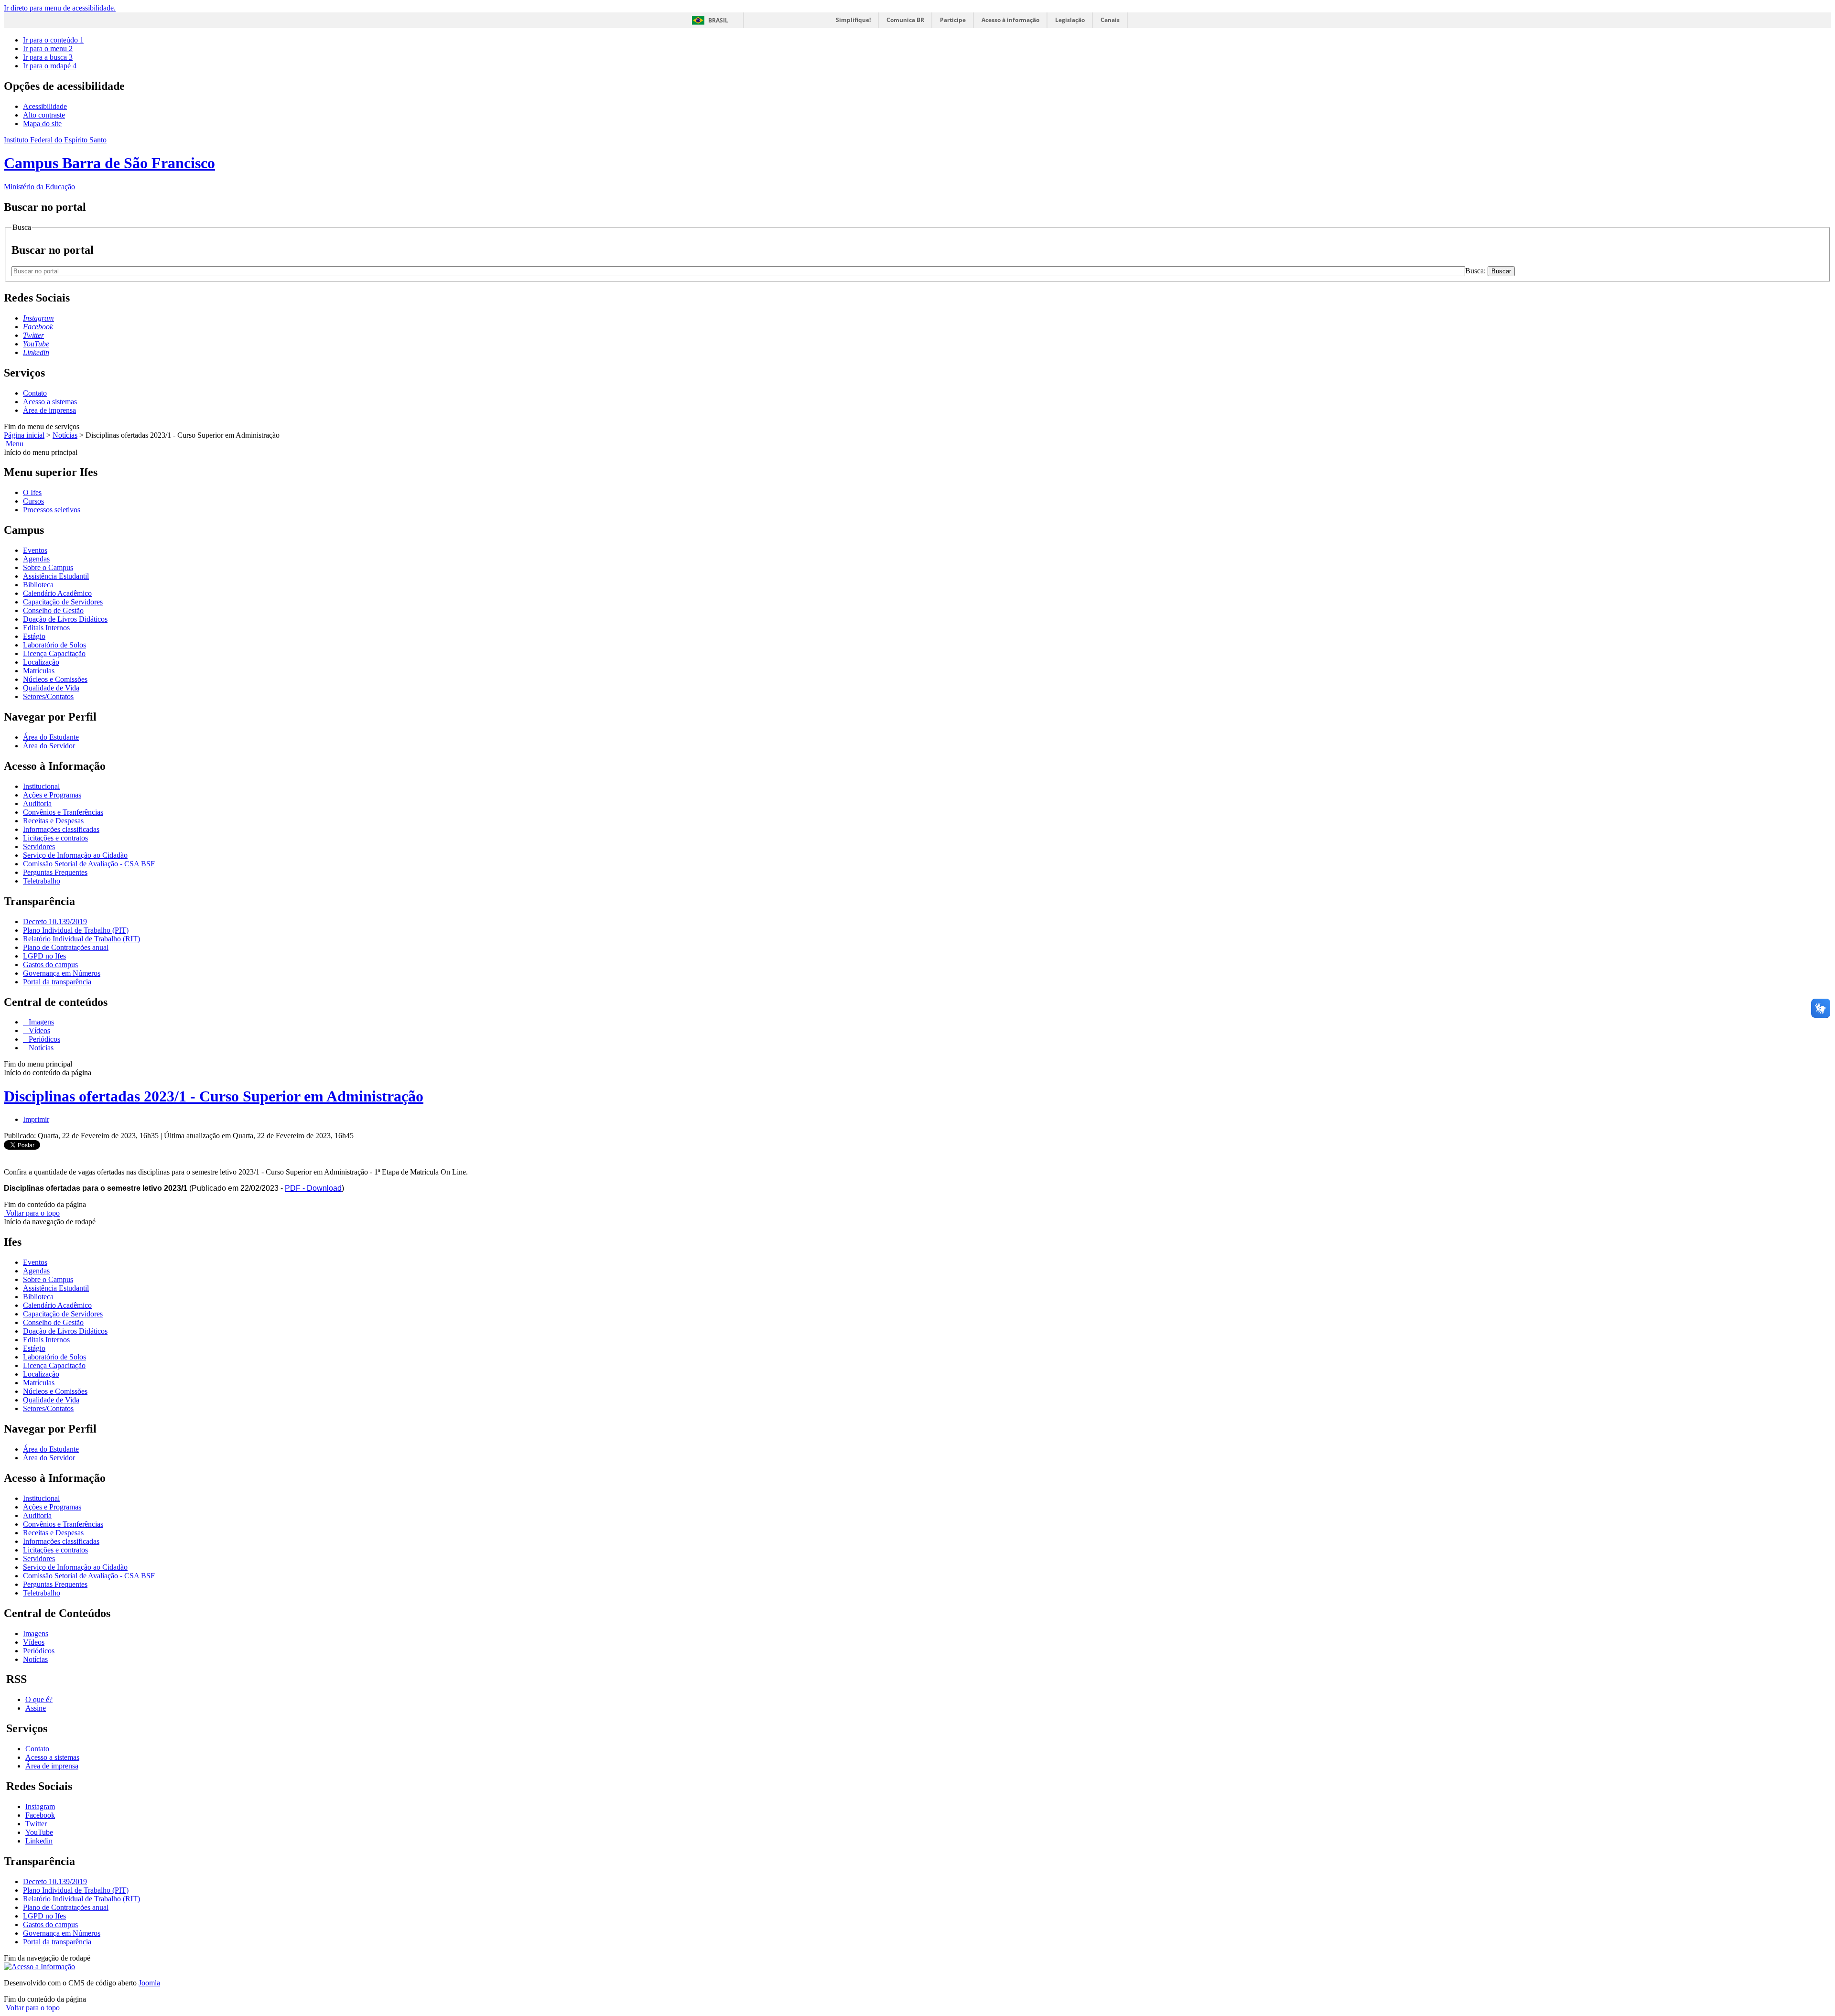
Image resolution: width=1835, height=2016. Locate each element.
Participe (953, 20)
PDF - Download (313, 1188)
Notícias (65, 435)
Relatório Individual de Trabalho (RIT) (81, 939)
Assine (36, 1708)
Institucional (41, 786)
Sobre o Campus (48, 567)
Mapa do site (42, 124)
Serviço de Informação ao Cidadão (75, 855)
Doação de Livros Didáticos (65, 619)
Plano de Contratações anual (66, 947)
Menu (14, 444)
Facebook (40, 1815)
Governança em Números (62, 973)
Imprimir (36, 1119)
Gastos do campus (50, 965)
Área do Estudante (51, 737)
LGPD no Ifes (44, 956)
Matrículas (39, 671)
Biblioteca (38, 585)
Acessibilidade (45, 106)
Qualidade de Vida (51, 688)
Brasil (718, 20)
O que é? (39, 1699)
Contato (35, 393)
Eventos (35, 550)
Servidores (39, 846)
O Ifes (32, 492)
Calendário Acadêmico (57, 593)
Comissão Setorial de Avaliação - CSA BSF (89, 864)
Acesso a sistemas (50, 402)
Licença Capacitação (54, 653)
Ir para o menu (48, 49)
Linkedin (39, 1841)
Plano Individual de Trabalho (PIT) (76, 930)
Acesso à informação (1010, 20)
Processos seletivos (52, 510)
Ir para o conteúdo (53, 40)
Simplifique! (853, 20)
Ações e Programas (52, 795)
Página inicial (24, 435)
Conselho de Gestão (53, 610)
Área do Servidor (49, 746)
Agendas (36, 559)
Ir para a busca (48, 57)
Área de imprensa (49, 410)
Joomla (149, 1983)
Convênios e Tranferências (63, 812)
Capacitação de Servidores (63, 602)
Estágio (34, 636)
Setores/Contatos (48, 696)
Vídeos (38, 1030)
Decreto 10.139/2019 (55, 922)
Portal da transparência (57, 982)
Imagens (40, 1022)
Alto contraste (44, 115)
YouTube (39, 1832)
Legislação (1070, 20)
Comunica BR (905, 20)
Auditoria (37, 803)
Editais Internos (46, 628)
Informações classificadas (61, 829)
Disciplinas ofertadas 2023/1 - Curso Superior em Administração (214, 1096)
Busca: (1476, 271)
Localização (41, 662)
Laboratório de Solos (54, 645)
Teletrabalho (42, 881)
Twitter (36, 1824)
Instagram (40, 1806)
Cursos (33, 501)
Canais (1110, 20)
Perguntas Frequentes (55, 872)
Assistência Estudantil (56, 576)
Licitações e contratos (55, 838)
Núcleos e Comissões (55, 679)
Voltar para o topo (32, 1213)
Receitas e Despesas (53, 821)
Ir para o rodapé (50, 66)
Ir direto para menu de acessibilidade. (60, 8)
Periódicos (43, 1039)
